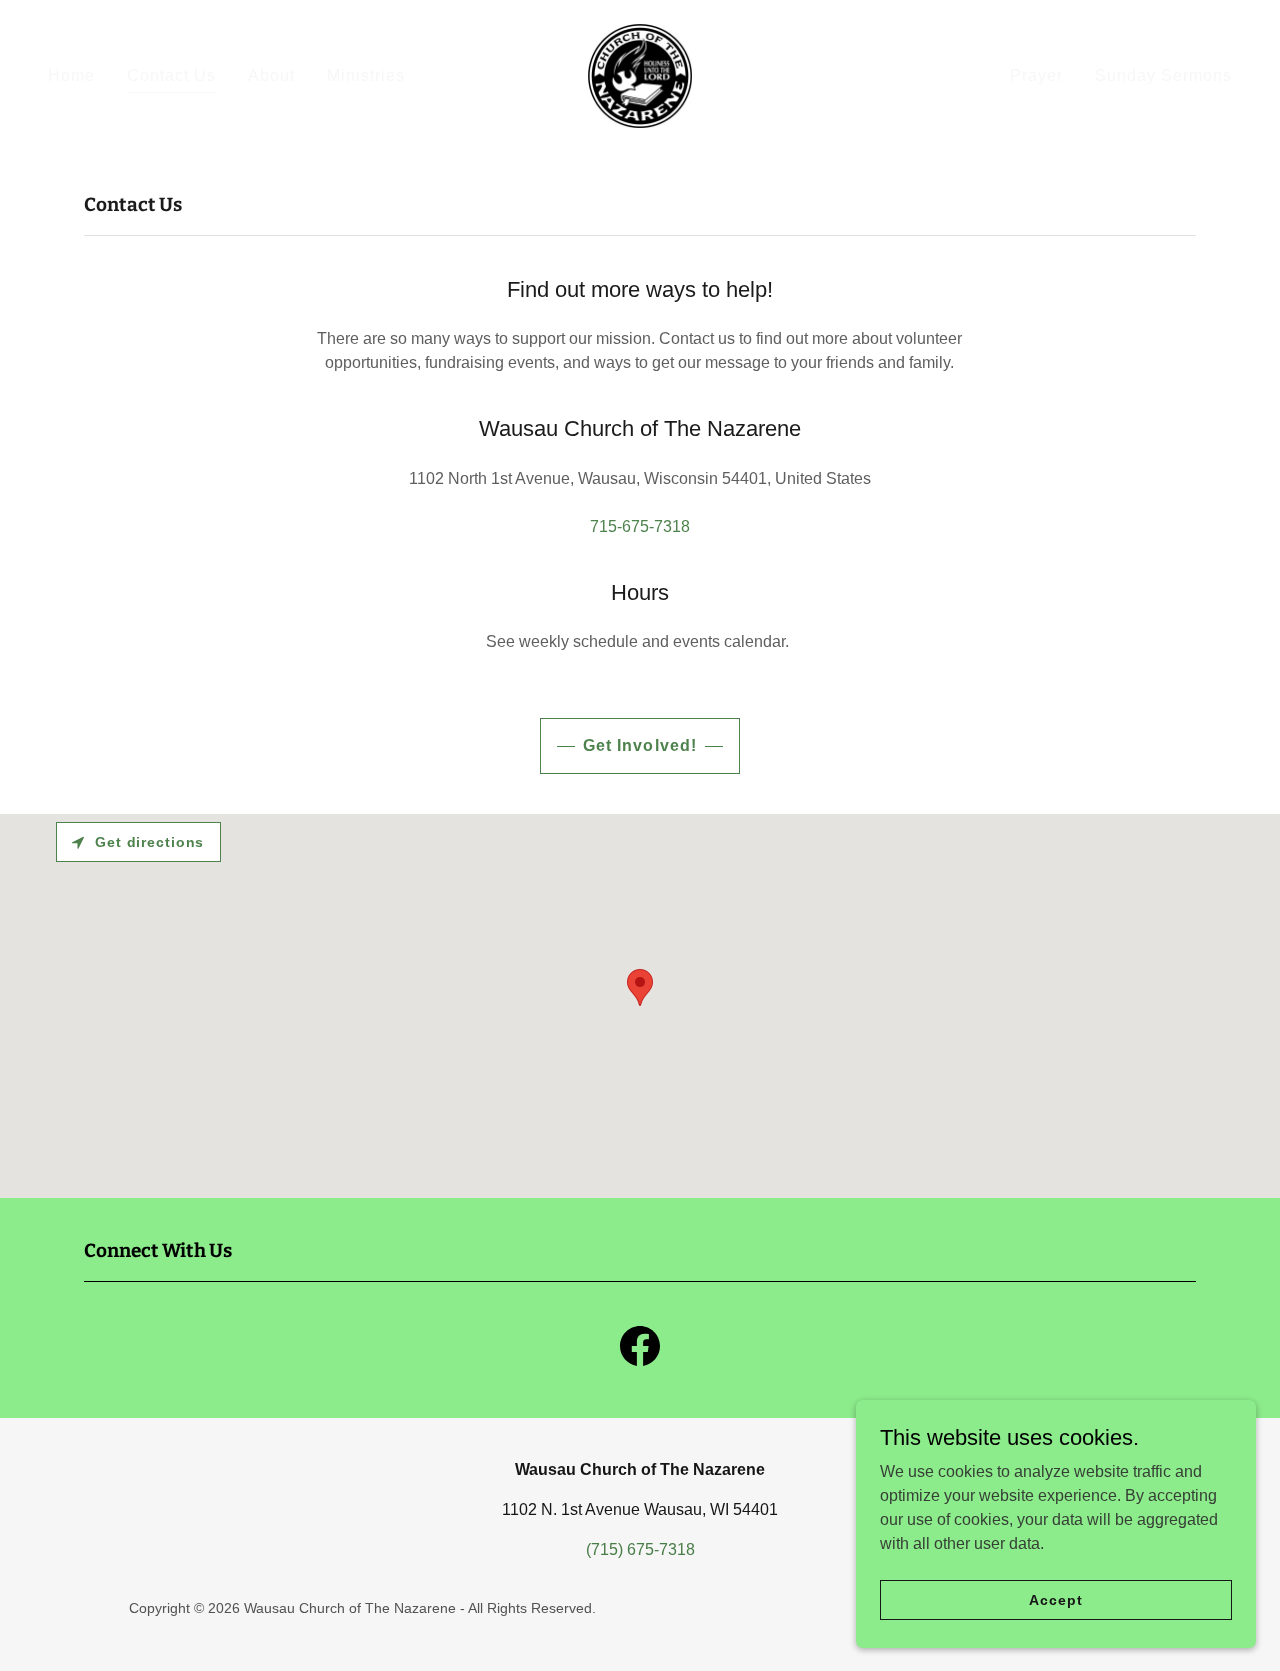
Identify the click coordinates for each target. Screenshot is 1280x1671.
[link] (640, 74)
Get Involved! (639, 745)
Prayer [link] (1036, 75)
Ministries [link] (366, 75)
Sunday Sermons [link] (1163, 75)
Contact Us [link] (171, 75)
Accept (1055, 1599)
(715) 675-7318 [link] (640, 1549)
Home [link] (71, 75)
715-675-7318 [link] (640, 526)
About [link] (271, 75)
